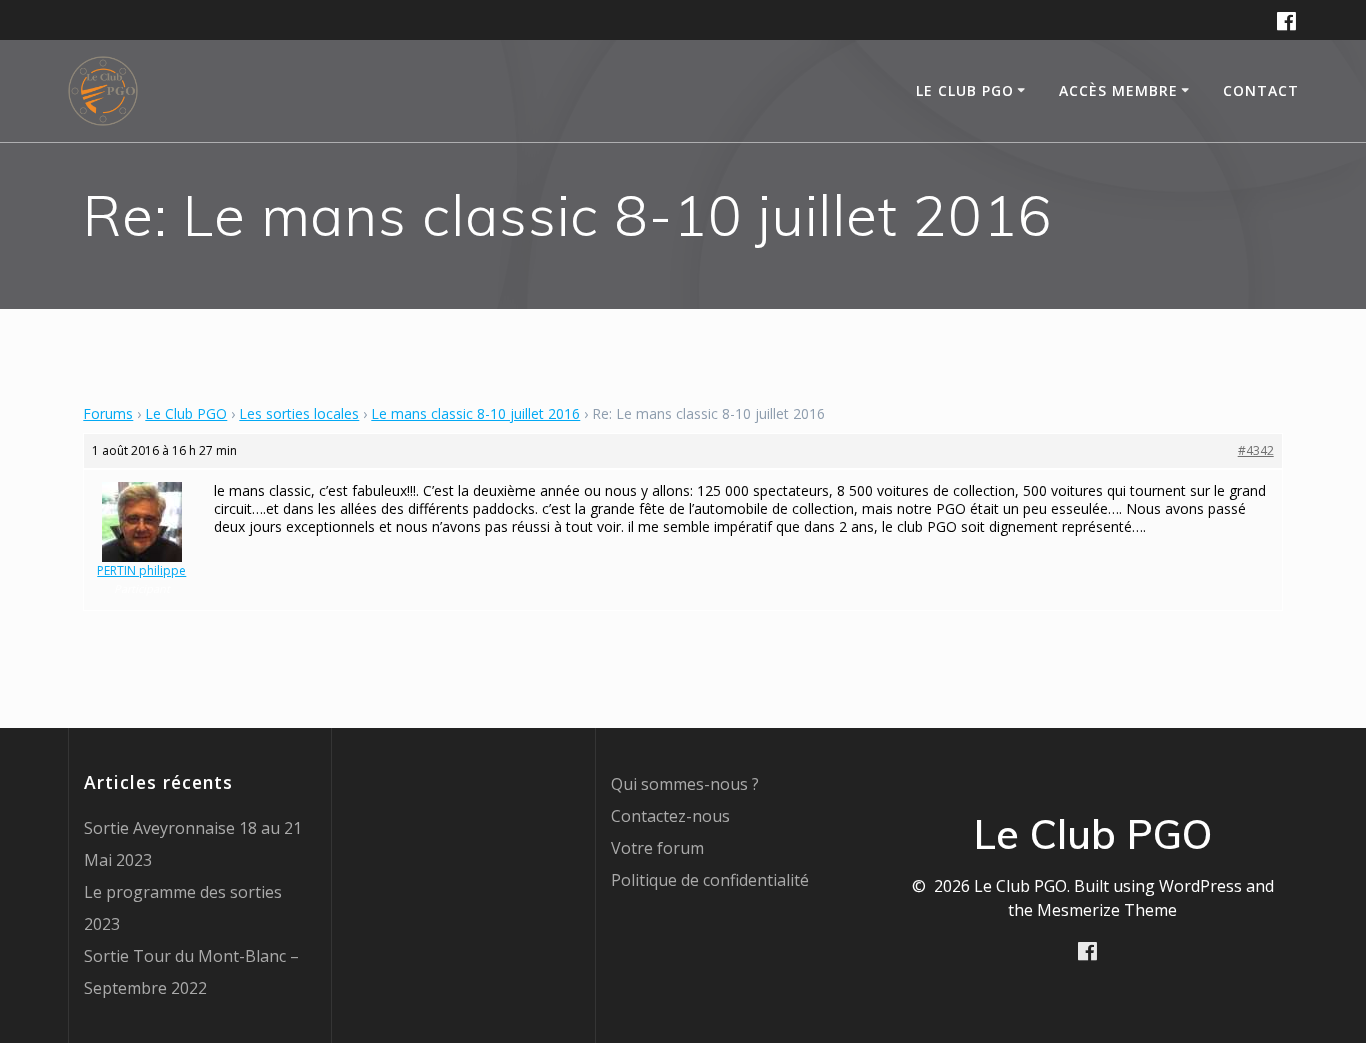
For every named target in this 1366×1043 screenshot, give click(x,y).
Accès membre (1118, 90)
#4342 (1256, 450)
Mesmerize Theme (1107, 910)
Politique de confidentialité (710, 880)
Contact (1261, 90)
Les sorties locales (299, 413)
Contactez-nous (670, 816)
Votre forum (657, 848)
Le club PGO (965, 90)
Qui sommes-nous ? (685, 784)
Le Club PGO (186, 413)
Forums (108, 413)
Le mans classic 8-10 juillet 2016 (475, 413)
